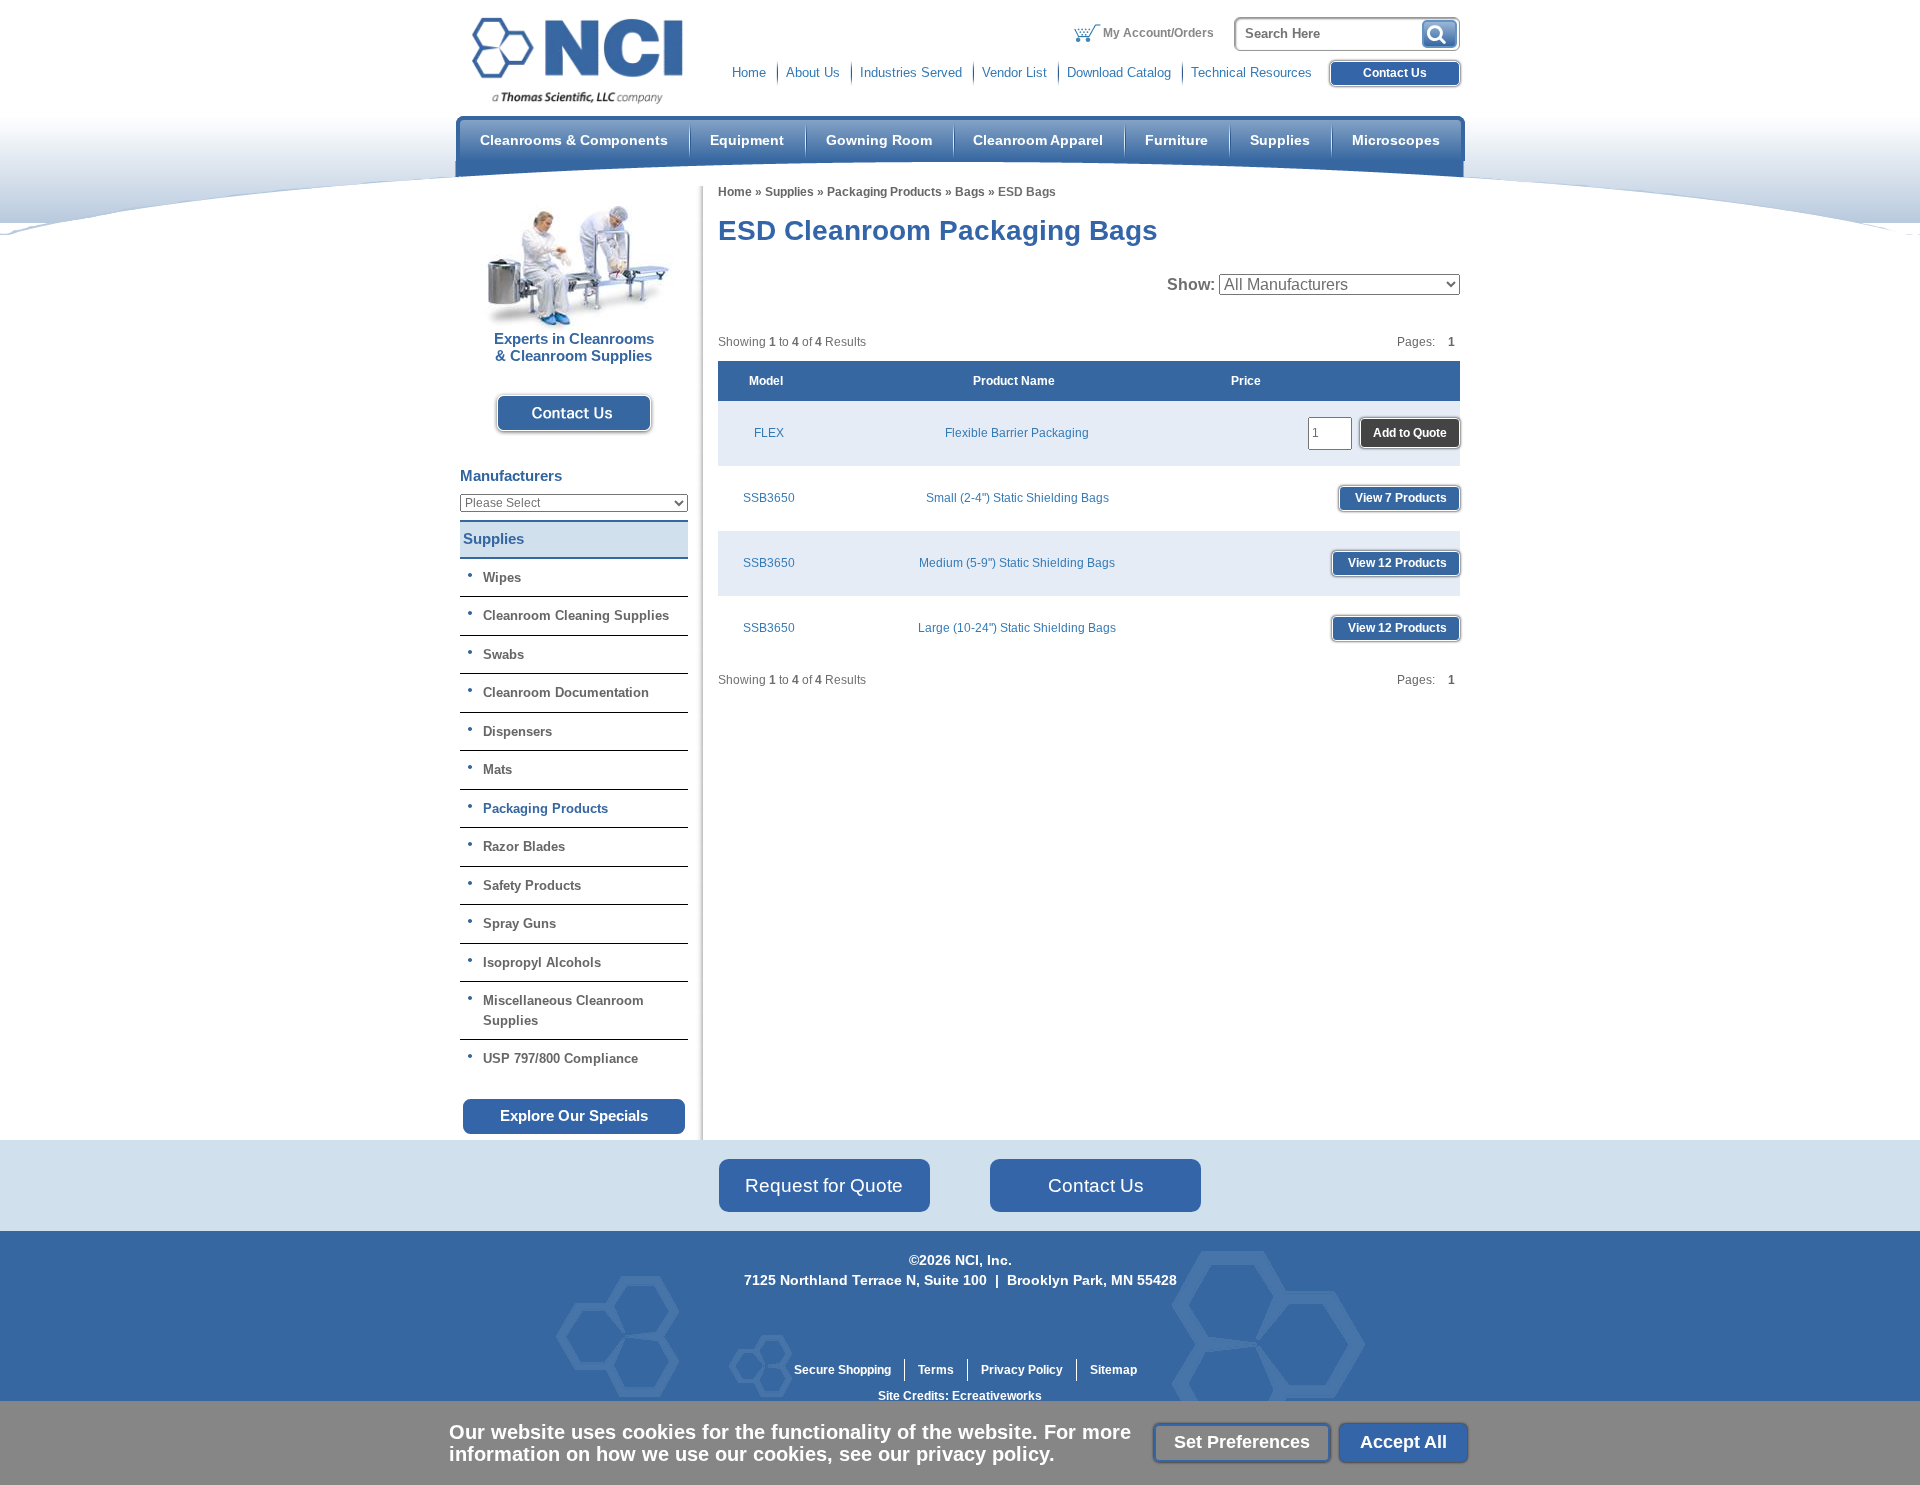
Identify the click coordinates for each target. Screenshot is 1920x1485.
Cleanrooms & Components (574, 140)
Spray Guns (519, 923)
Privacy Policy (1022, 1370)
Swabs (503, 654)
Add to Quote (1410, 433)
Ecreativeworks (997, 1396)
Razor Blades (524, 846)
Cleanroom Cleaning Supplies (576, 615)
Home (749, 72)
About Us (813, 72)
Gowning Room (879, 140)
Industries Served (911, 72)
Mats (497, 769)
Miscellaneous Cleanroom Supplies (563, 1010)
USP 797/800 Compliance (560, 1058)
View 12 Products (1396, 563)
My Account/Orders (1158, 33)
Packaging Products (884, 192)
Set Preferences (1242, 1442)
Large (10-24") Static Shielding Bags (1017, 628)
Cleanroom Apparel (1038, 140)
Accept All (1403, 1442)
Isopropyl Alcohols (542, 962)
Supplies (1280, 140)
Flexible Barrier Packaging (1017, 433)
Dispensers (517, 731)
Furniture (1176, 140)
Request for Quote (824, 1185)
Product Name (1017, 381)
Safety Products (532, 885)
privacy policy (982, 1454)
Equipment (747, 140)
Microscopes (1396, 140)
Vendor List (1014, 72)
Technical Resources (1251, 72)
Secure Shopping (842, 1370)
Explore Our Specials (574, 1115)
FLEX (769, 433)
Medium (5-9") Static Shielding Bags (1017, 563)
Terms (936, 1370)
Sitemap (1113, 1370)
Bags (970, 192)
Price (1249, 381)
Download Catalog (1119, 72)
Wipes (502, 577)
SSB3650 (769, 498)
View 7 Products (1399, 498)
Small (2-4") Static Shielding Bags (1017, 498)
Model (769, 381)
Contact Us (1395, 73)
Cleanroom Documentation (566, 692)
